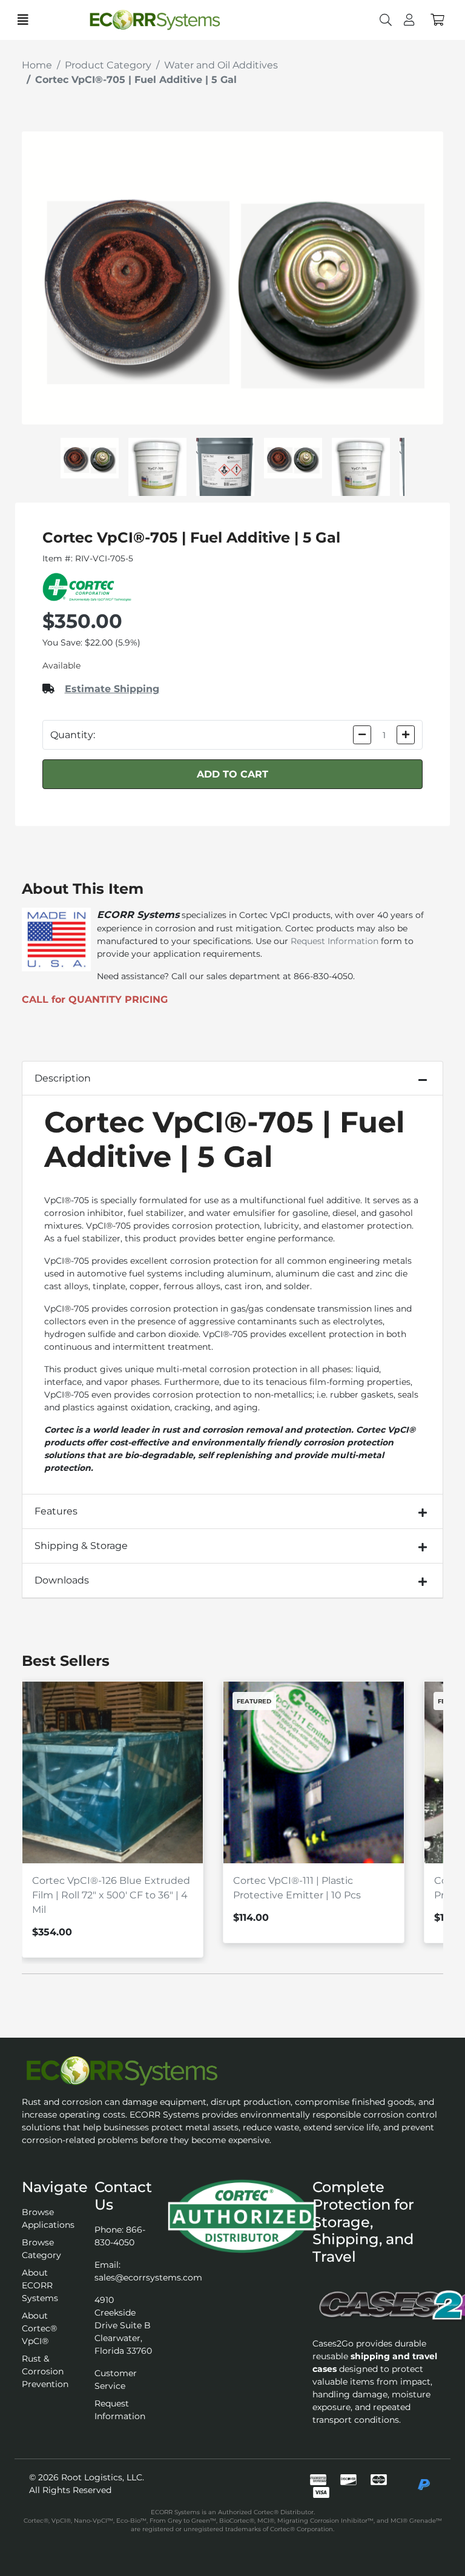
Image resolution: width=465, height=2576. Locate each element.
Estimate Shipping (112, 689)
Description (63, 1078)
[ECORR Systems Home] (232, 2071)
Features (56, 1511)
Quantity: (73, 735)
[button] (437, 20)
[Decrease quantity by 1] (362, 735)
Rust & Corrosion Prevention (45, 2371)
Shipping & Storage (81, 1546)
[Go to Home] (175, 20)
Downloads (62, 1580)
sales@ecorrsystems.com (148, 2277)
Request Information (335, 941)
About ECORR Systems (40, 2285)
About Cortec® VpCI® (39, 2328)
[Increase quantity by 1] (406, 735)
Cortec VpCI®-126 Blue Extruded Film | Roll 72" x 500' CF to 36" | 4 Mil (111, 1895)
